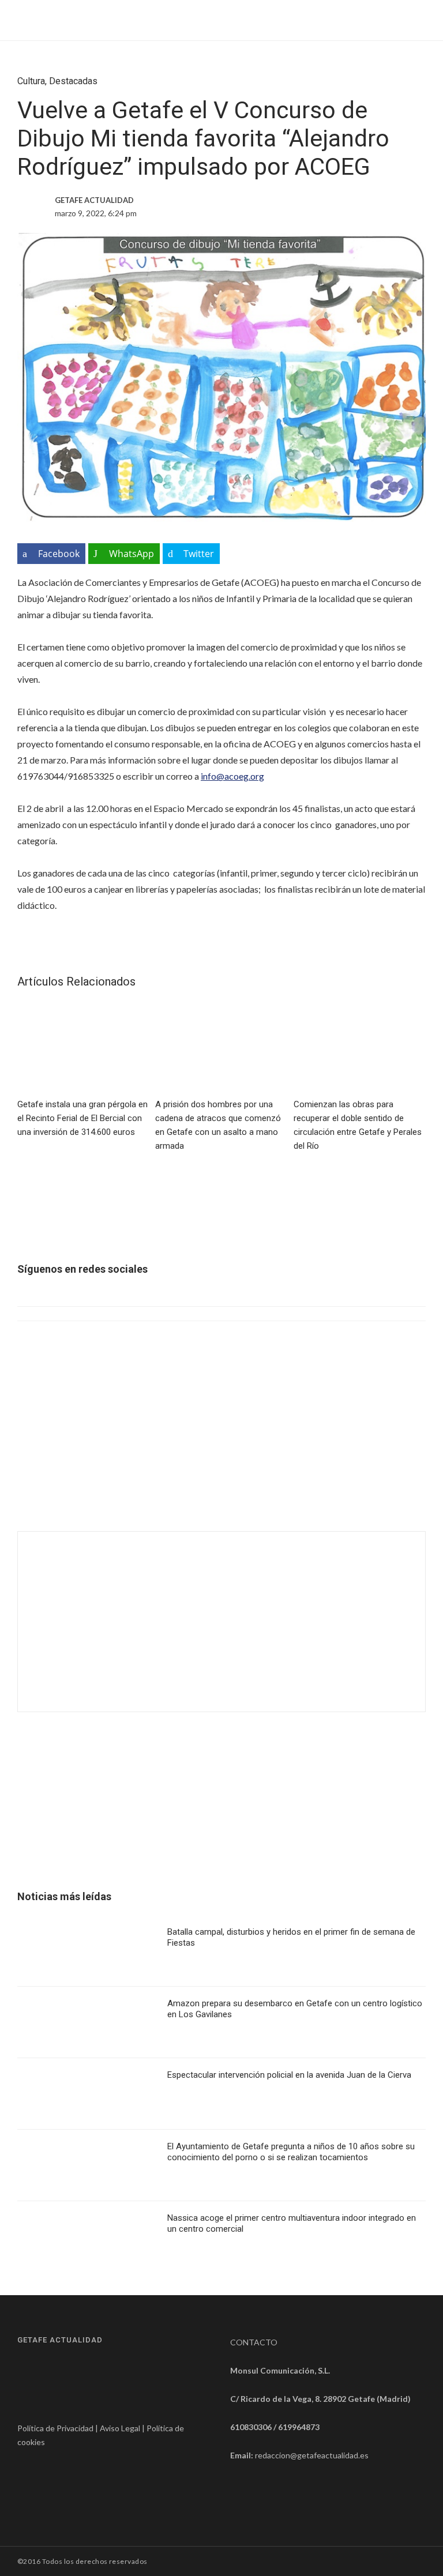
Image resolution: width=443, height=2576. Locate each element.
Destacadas (73, 81)
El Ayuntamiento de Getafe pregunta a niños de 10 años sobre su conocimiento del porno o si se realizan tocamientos (291, 2152)
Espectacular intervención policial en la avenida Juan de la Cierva (289, 2075)
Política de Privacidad (55, 2428)
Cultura (31, 81)
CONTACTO (254, 2342)
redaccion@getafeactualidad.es (312, 2455)
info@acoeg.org (232, 776)
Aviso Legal (120, 2428)
